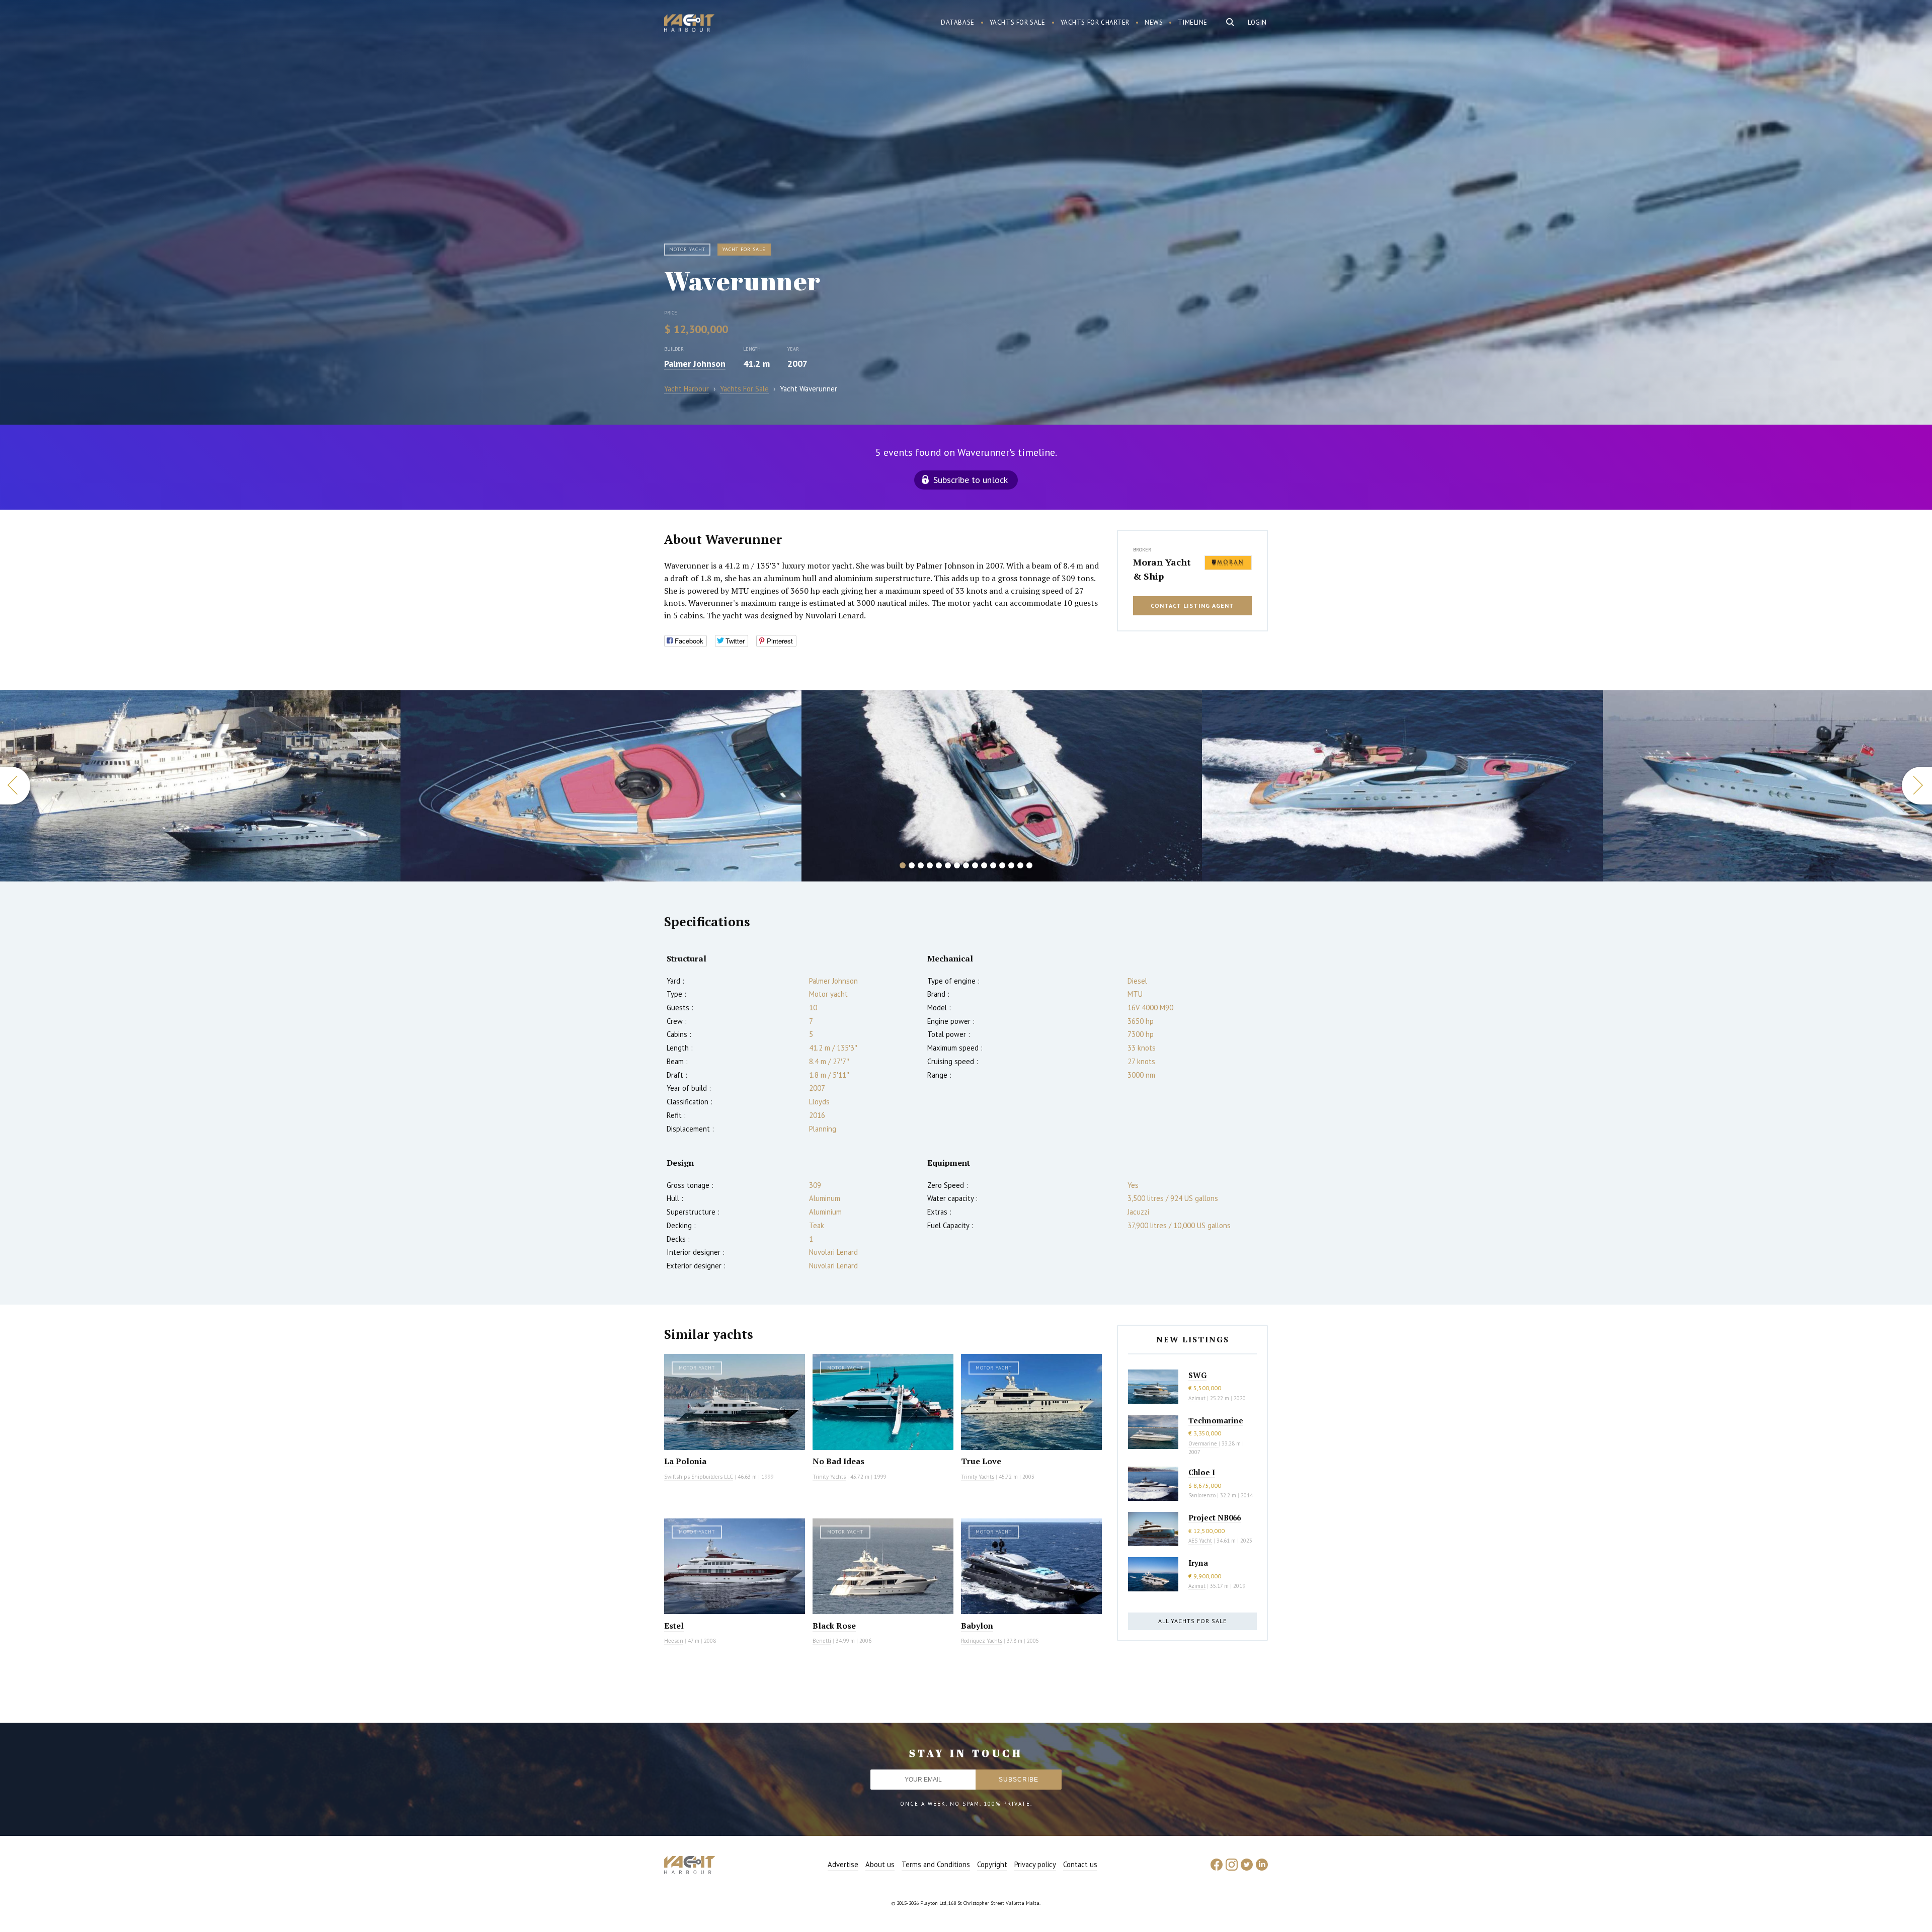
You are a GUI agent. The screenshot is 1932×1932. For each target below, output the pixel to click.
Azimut (1197, 1398)
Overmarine (1203, 1443)
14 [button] (1020, 865)
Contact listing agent (1192, 606)
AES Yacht (1200, 1541)
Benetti (822, 1641)
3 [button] (921, 865)
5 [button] (939, 865)
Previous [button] (15, 786)
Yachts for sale (1018, 22)
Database (958, 22)
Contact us (1080, 1864)
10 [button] (984, 865)
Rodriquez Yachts (982, 1641)
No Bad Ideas (838, 1461)
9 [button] (975, 865)
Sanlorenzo (1202, 1495)
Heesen (674, 1641)
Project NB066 (1215, 1517)
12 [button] (1002, 865)
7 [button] (957, 865)
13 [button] (1011, 865)
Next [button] (1917, 786)
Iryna (1198, 1563)
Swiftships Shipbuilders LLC (699, 1477)
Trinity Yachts (829, 1477)
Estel (674, 1626)
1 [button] (903, 865)
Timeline (1193, 22)
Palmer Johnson (695, 364)
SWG (1197, 1375)
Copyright (992, 1864)
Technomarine (1216, 1420)
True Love (981, 1461)
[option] (200, 786)
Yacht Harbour (689, 24)
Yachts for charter (1095, 22)
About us (880, 1864)
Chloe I (1202, 1472)
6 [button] (948, 865)
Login (1257, 22)
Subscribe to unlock (971, 480)
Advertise (843, 1864)
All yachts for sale (1192, 1621)
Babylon (977, 1626)
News (1154, 22)
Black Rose (834, 1626)
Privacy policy (1035, 1864)
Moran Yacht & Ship (1162, 569)
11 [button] (993, 865)
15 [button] (1029, 865)
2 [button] (912, 865)
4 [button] (930, 865)
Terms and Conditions (936, 1864)
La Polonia (685, 1461)
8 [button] (966, 865)
